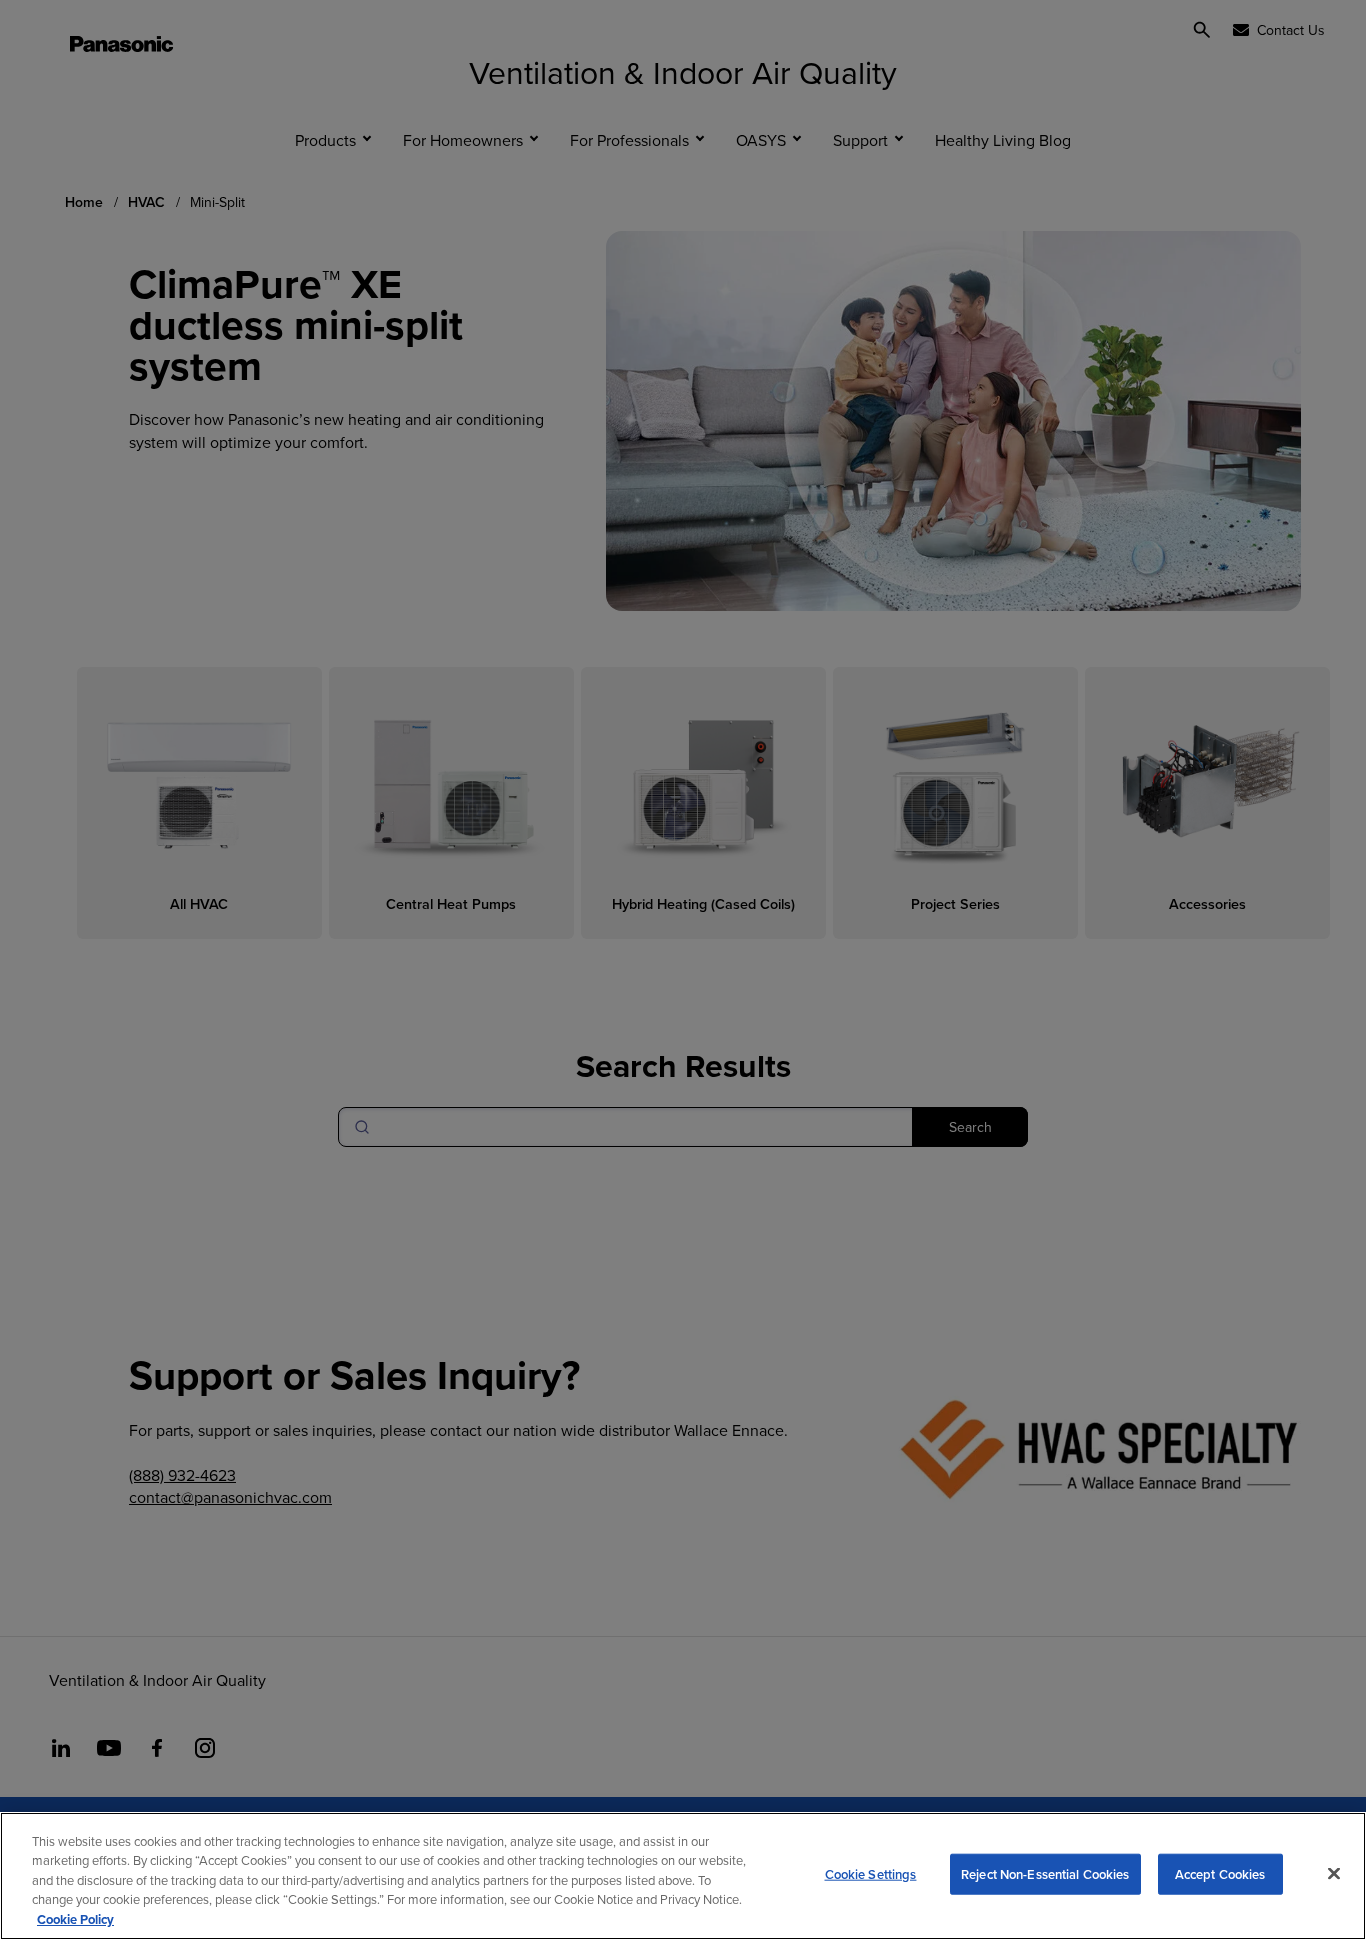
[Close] (1334, 1874)
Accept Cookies (1220, 1874)
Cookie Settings (871, 1874)
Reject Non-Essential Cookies (1045, 1874)
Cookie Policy (75, 1919)
